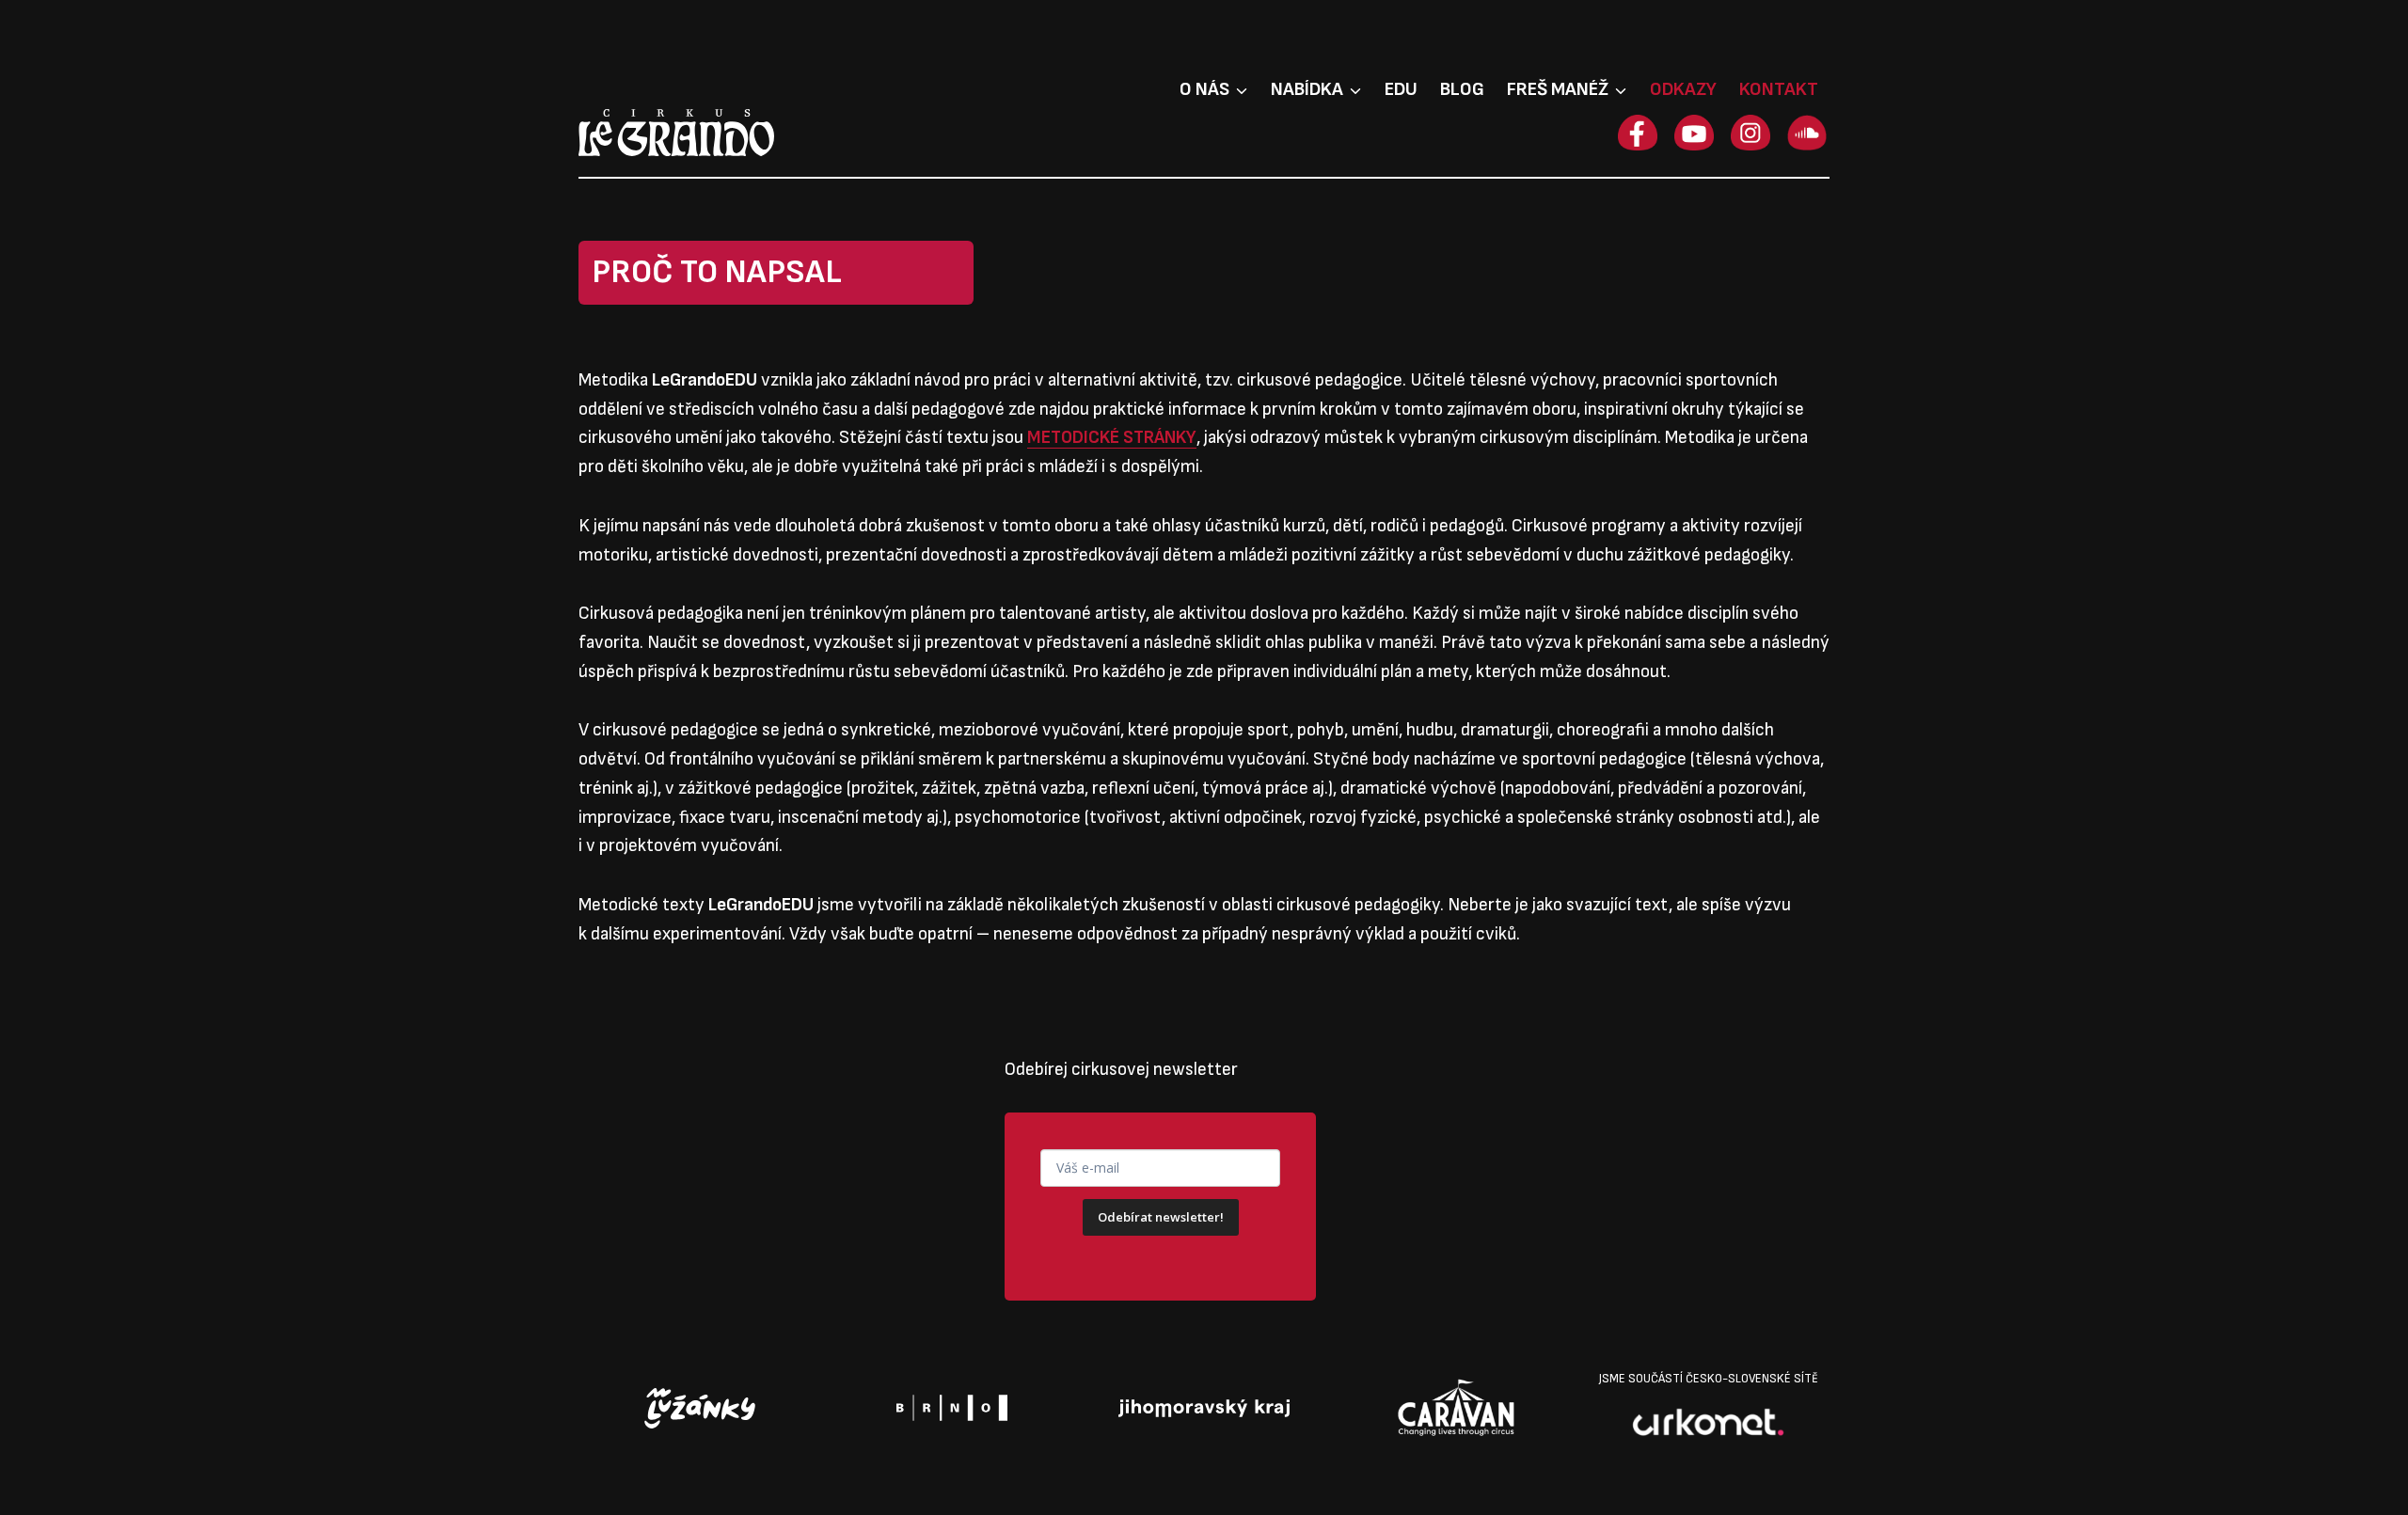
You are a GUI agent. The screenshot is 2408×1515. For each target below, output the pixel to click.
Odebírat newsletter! (1161, 1217)
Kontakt (1779, 89)
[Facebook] (1638, 133)
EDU (1401, 89)
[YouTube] (1694, 133)
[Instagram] (1751, 133)
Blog (1462, 89)
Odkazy (1683, 89)
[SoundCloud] (1807, 133)
